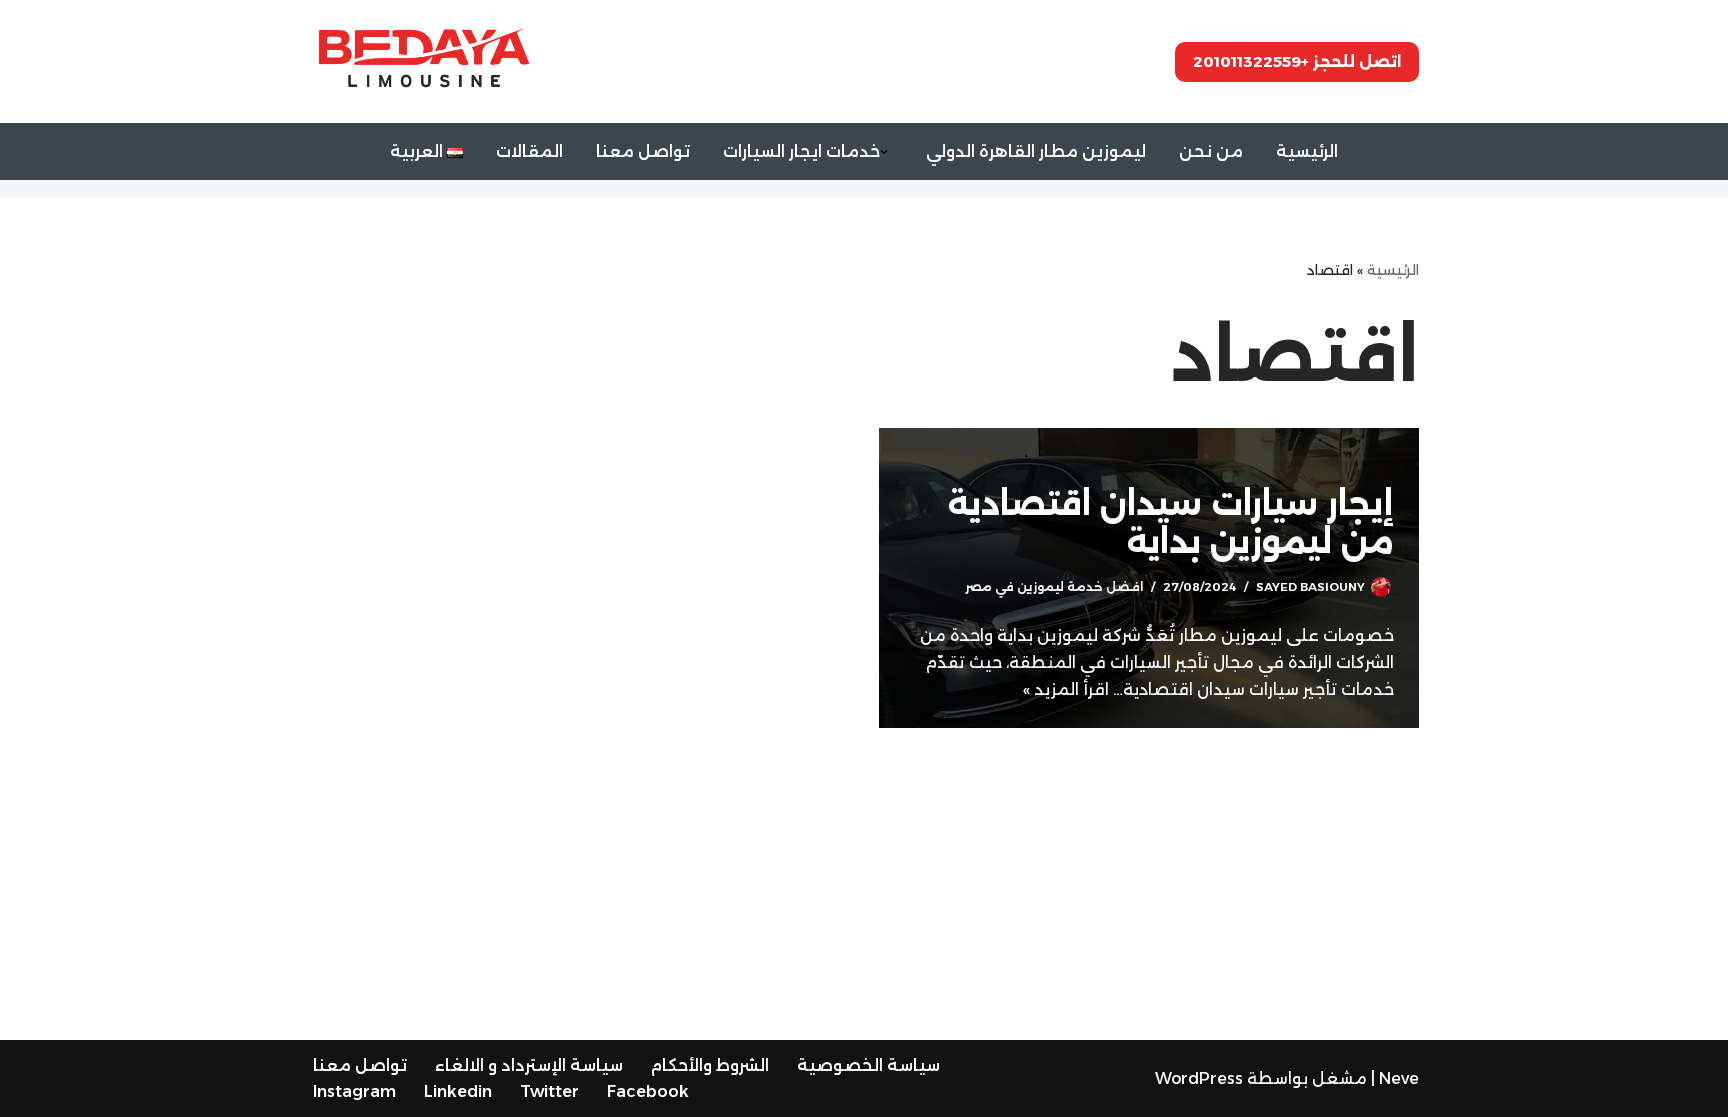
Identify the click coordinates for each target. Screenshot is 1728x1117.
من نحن (1211, 151)
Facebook (648, 1091)
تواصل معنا (643, 151)
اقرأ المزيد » (1066, 689)
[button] (884, 152)
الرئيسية (1307, 151)
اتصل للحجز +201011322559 (1297, 61)
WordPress (1199, 1078)
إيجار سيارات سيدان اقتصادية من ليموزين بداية (1171, 522)
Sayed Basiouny (1310, 587)
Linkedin (458, 1091)
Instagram (354, 1091)
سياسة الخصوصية (868, 1065)
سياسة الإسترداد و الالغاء (529, 1065)
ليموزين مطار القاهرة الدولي (1036, 151)
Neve (1399, 1078)
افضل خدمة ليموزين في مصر (1054, 587)
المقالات (529, 151)
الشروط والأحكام (710, 1065)
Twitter (549, 1091)
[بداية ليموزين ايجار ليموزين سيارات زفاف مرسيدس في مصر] (424, 61)
